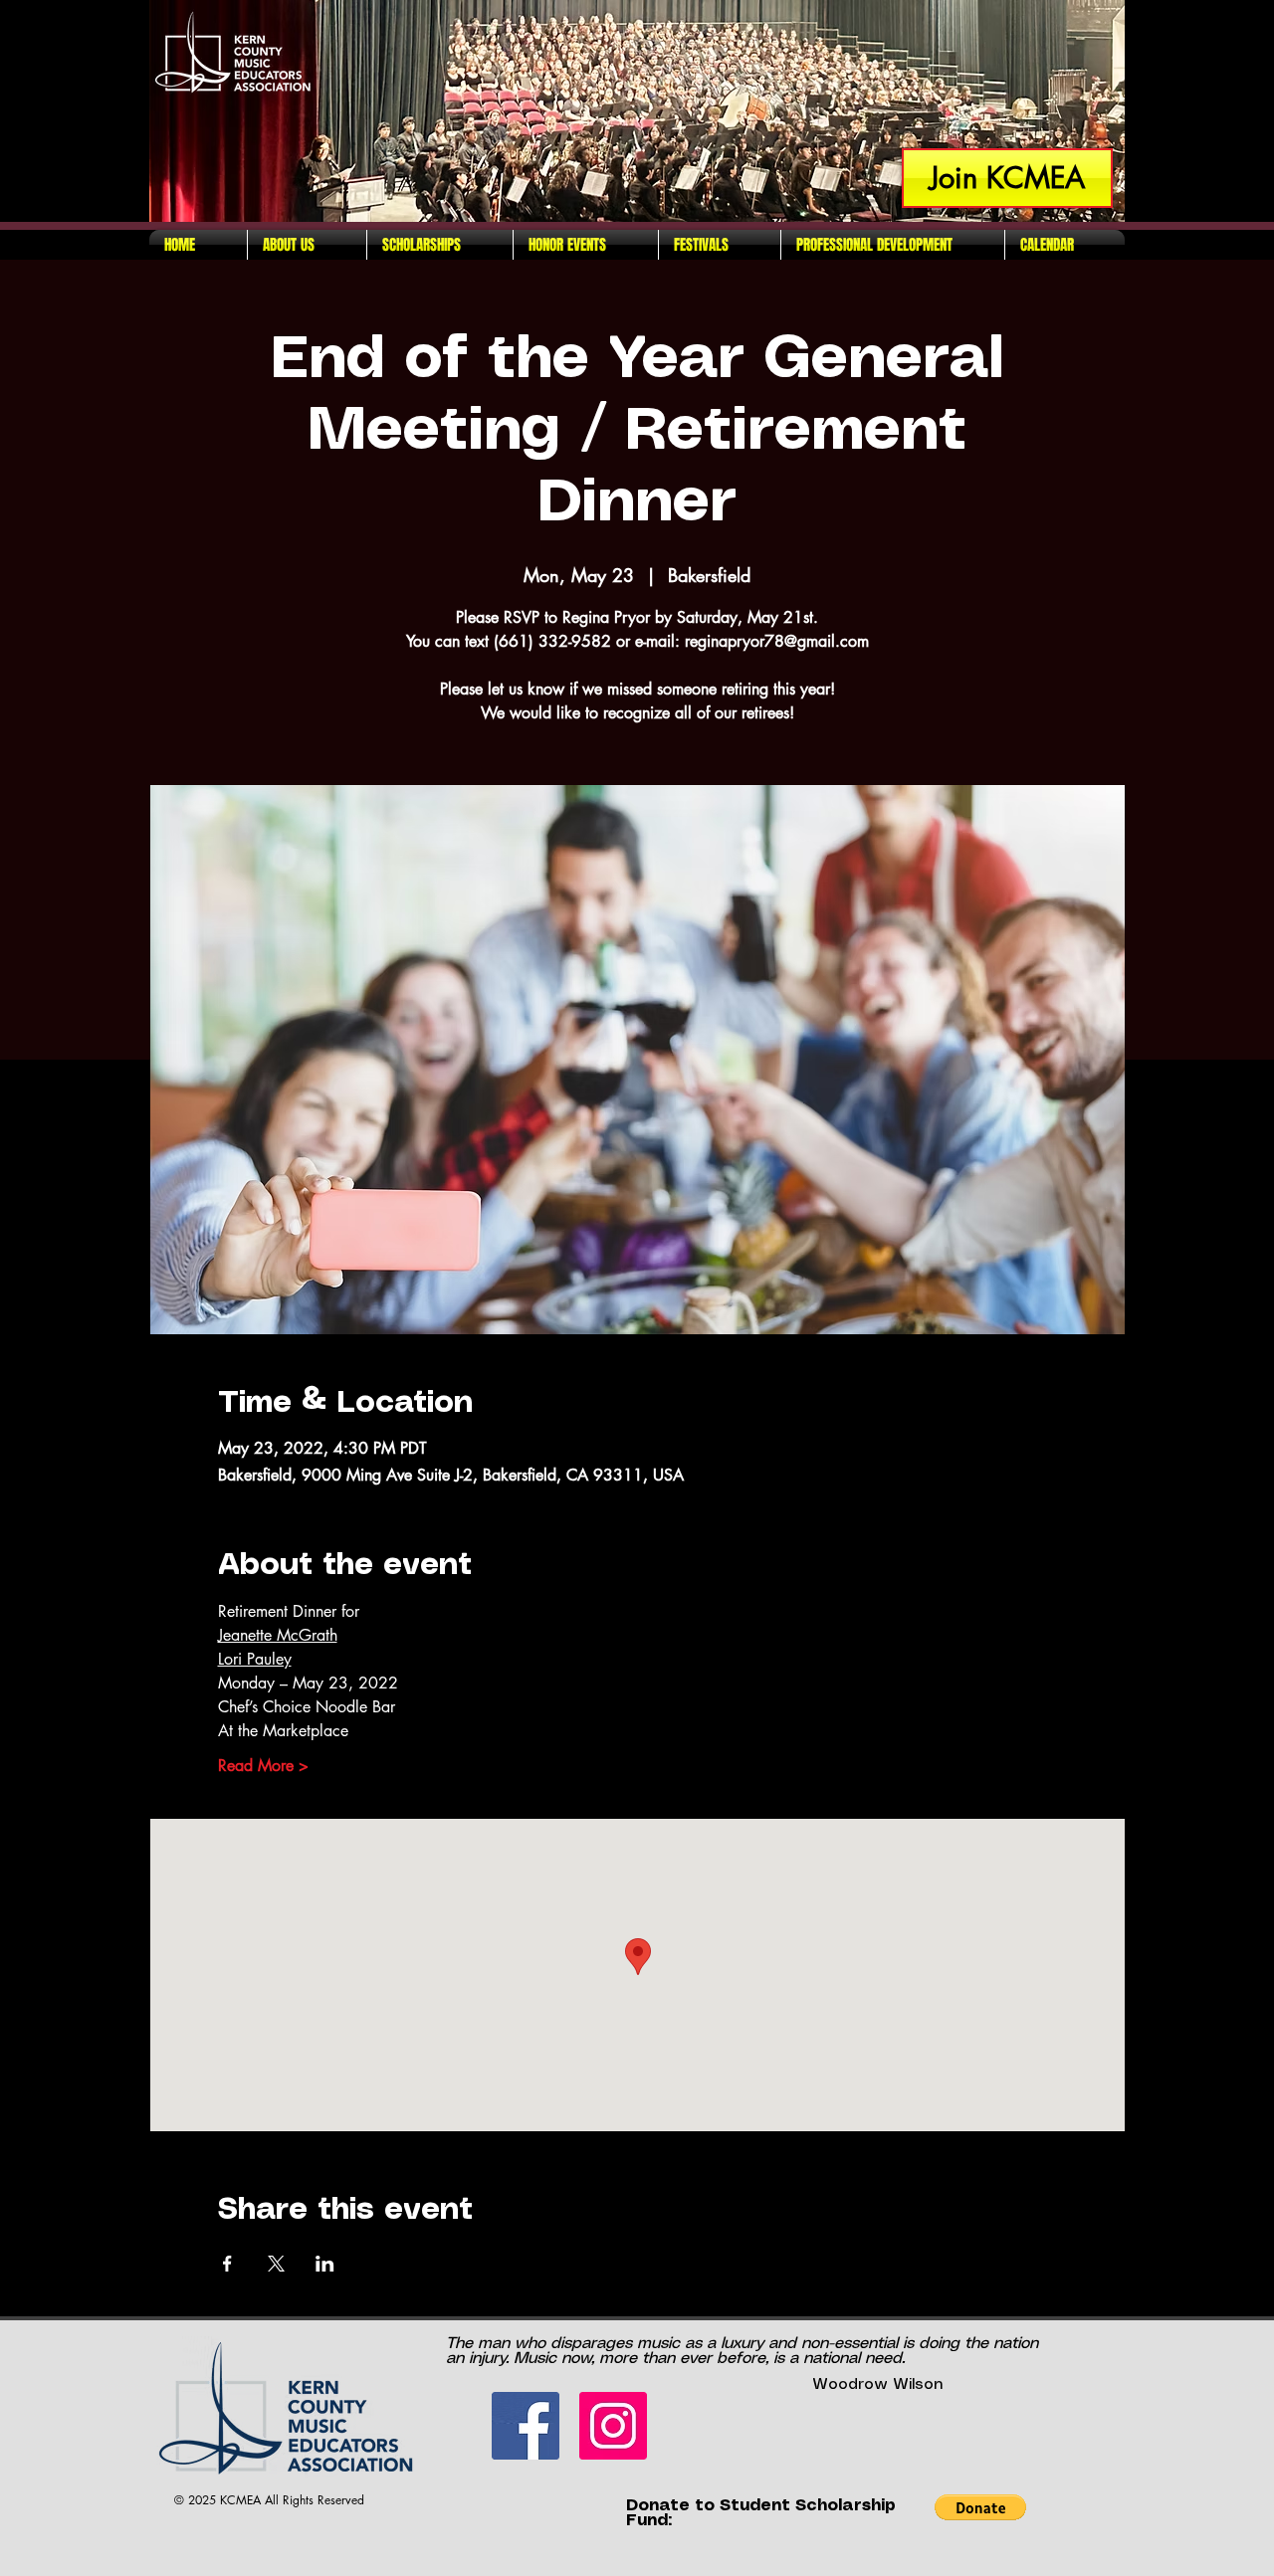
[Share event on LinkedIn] (325, 2264)
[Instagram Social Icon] (613, 2426)
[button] (980, 2507)
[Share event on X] (276, 2264)
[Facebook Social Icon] (526, 2426)
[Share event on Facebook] (227, 2264)
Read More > (263, 1766)
